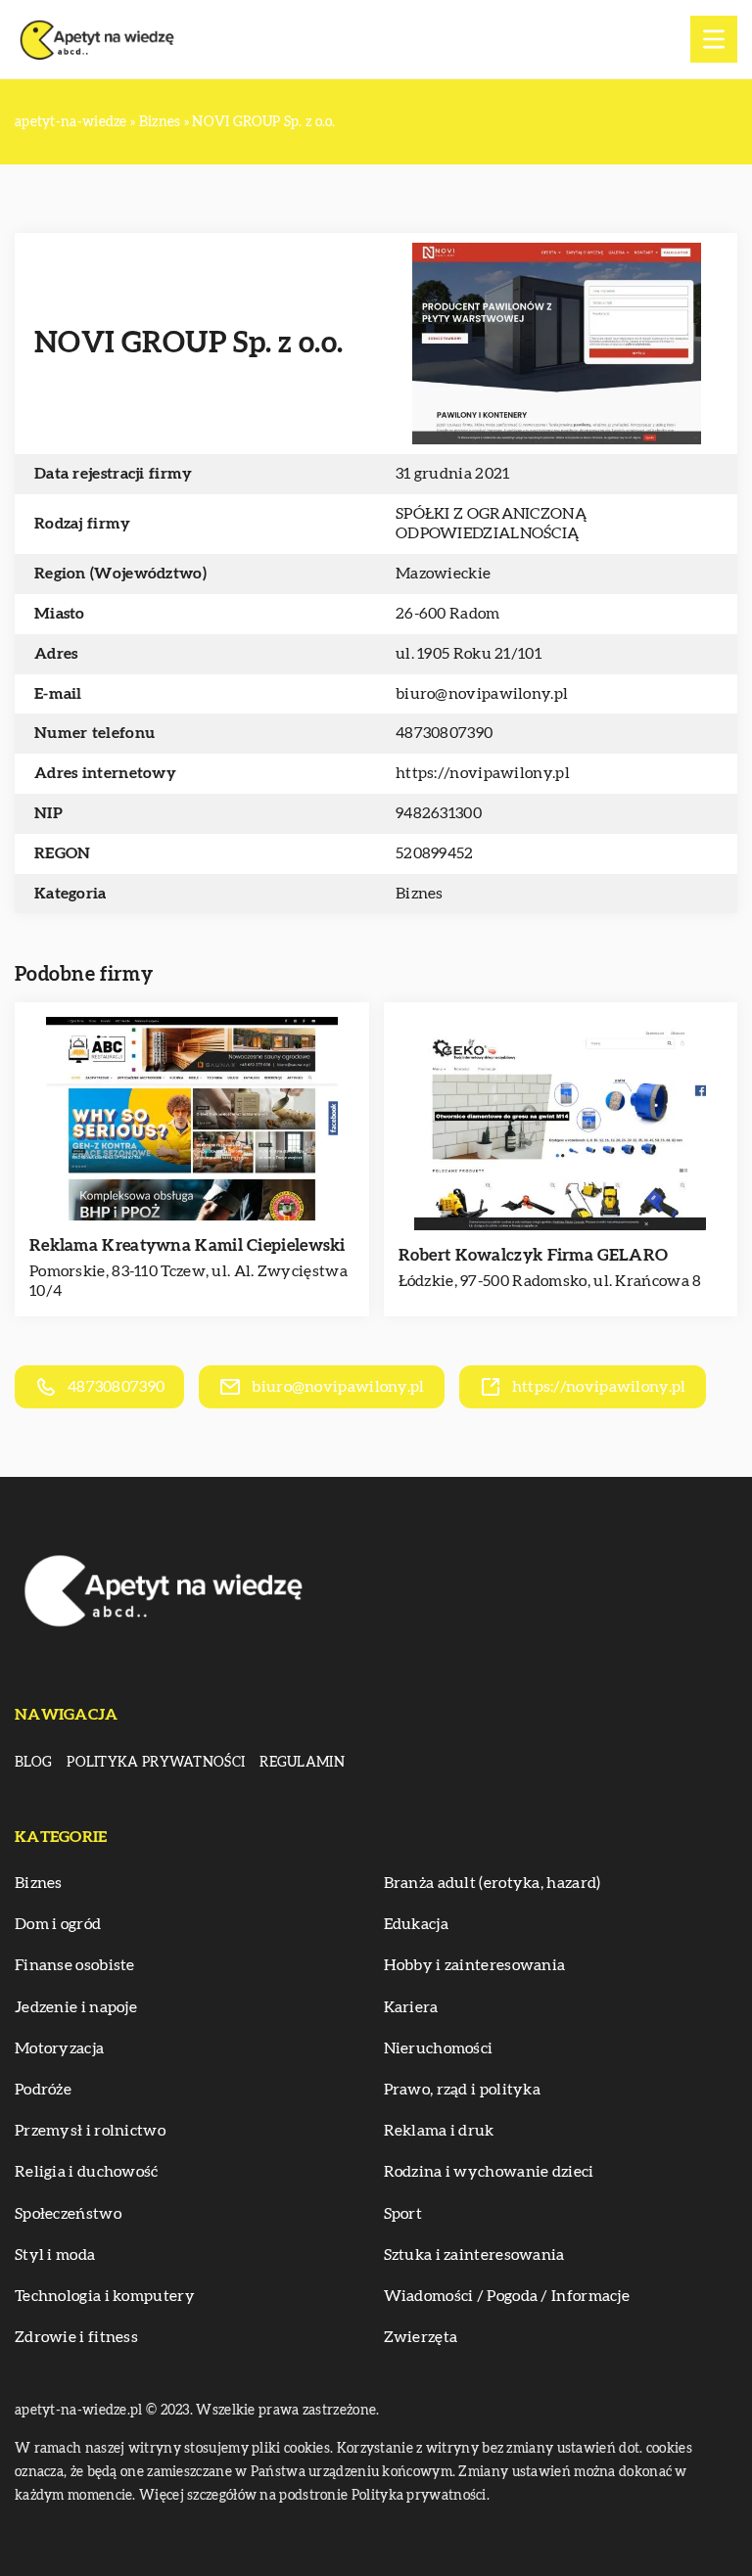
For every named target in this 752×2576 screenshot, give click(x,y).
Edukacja (416, 1924)
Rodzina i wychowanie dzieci (489, 2172)
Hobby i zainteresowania (475, 1965)
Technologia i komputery (105, 2296)
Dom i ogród (58, 1924)
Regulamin (302, 1763)
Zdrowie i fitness (76, 2337)
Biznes (420, 894)
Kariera (411, 2007)
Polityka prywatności (156, 1763)
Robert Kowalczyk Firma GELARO (534, 1255)
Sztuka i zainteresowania (474, 2255)
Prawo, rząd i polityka (463, 2090)
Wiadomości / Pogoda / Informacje (507, 2296)
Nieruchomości (439, 2048)
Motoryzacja (59, 2048)
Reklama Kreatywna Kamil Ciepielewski (188, 1245)
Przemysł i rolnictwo (90, 2131)
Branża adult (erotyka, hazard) (493, 1883)
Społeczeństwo (68, 2214)
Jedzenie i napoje (76, 2007)
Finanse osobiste (75, 1965)
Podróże (43, 2090)
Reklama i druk (439, 2131)
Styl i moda (55, 2255)
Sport (403, 2214)
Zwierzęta (421, 2337)
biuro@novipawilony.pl (482, 694)
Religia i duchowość (87, 2172)
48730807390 (444, 733)
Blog (33, 1763)
